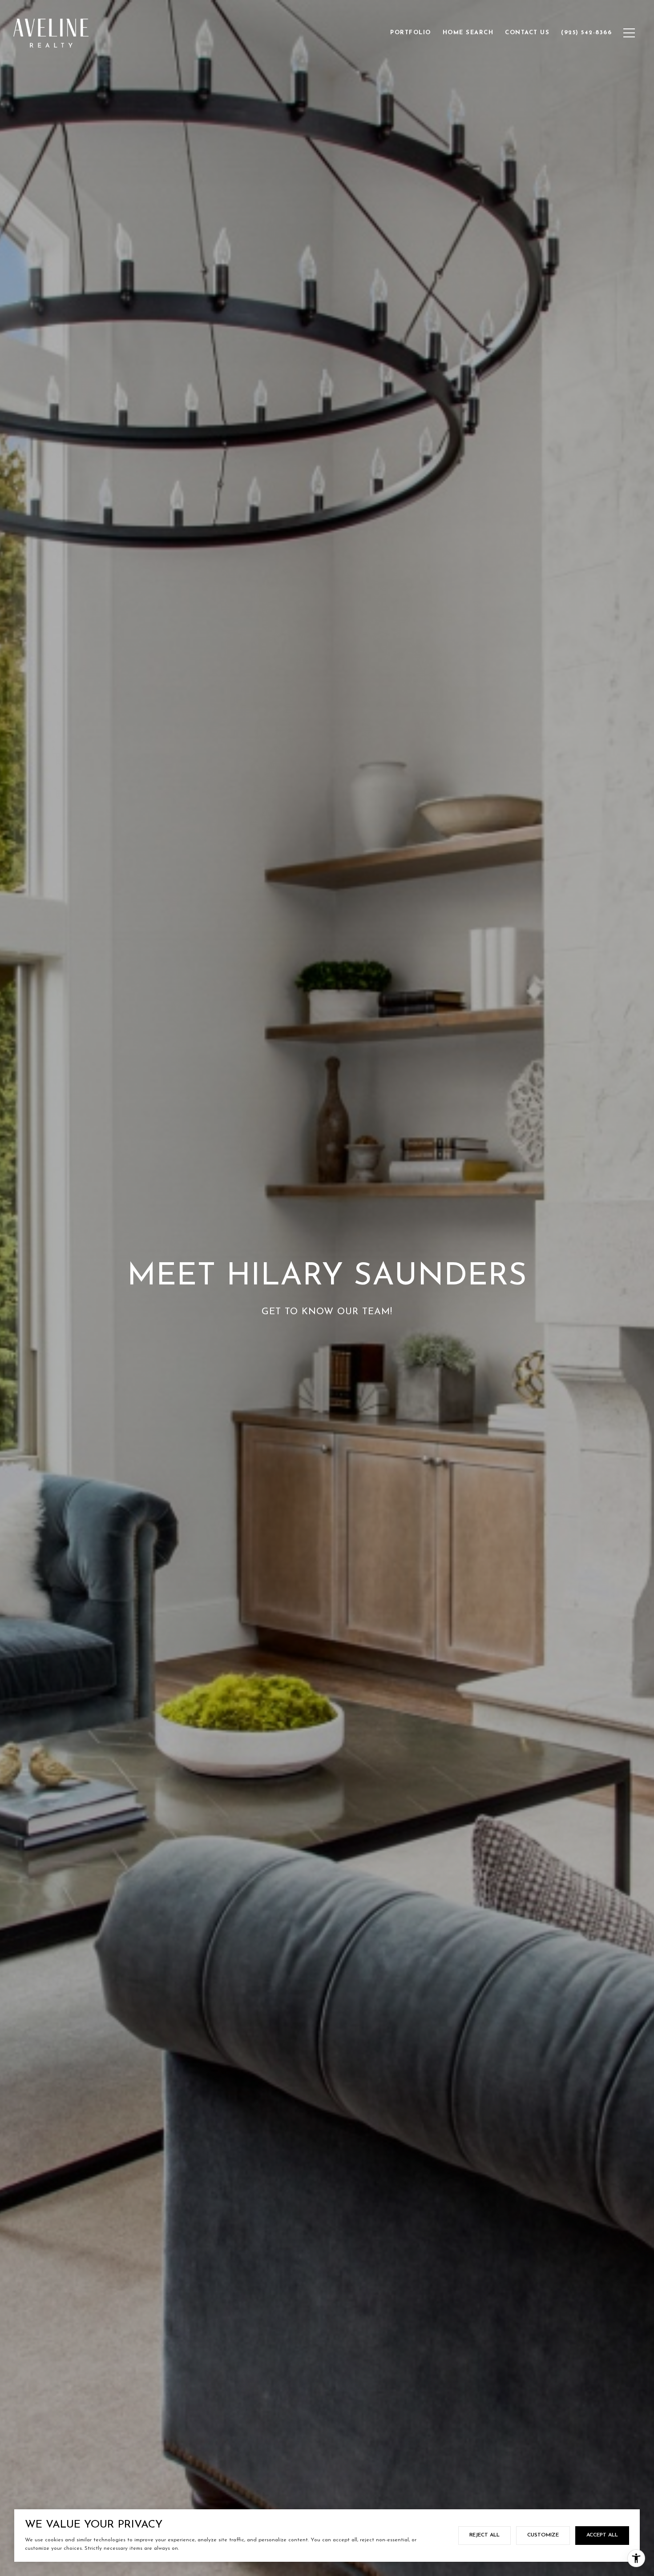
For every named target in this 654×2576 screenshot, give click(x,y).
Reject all (484, 2535)
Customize (543, 2535)
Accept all (602, 2535)
